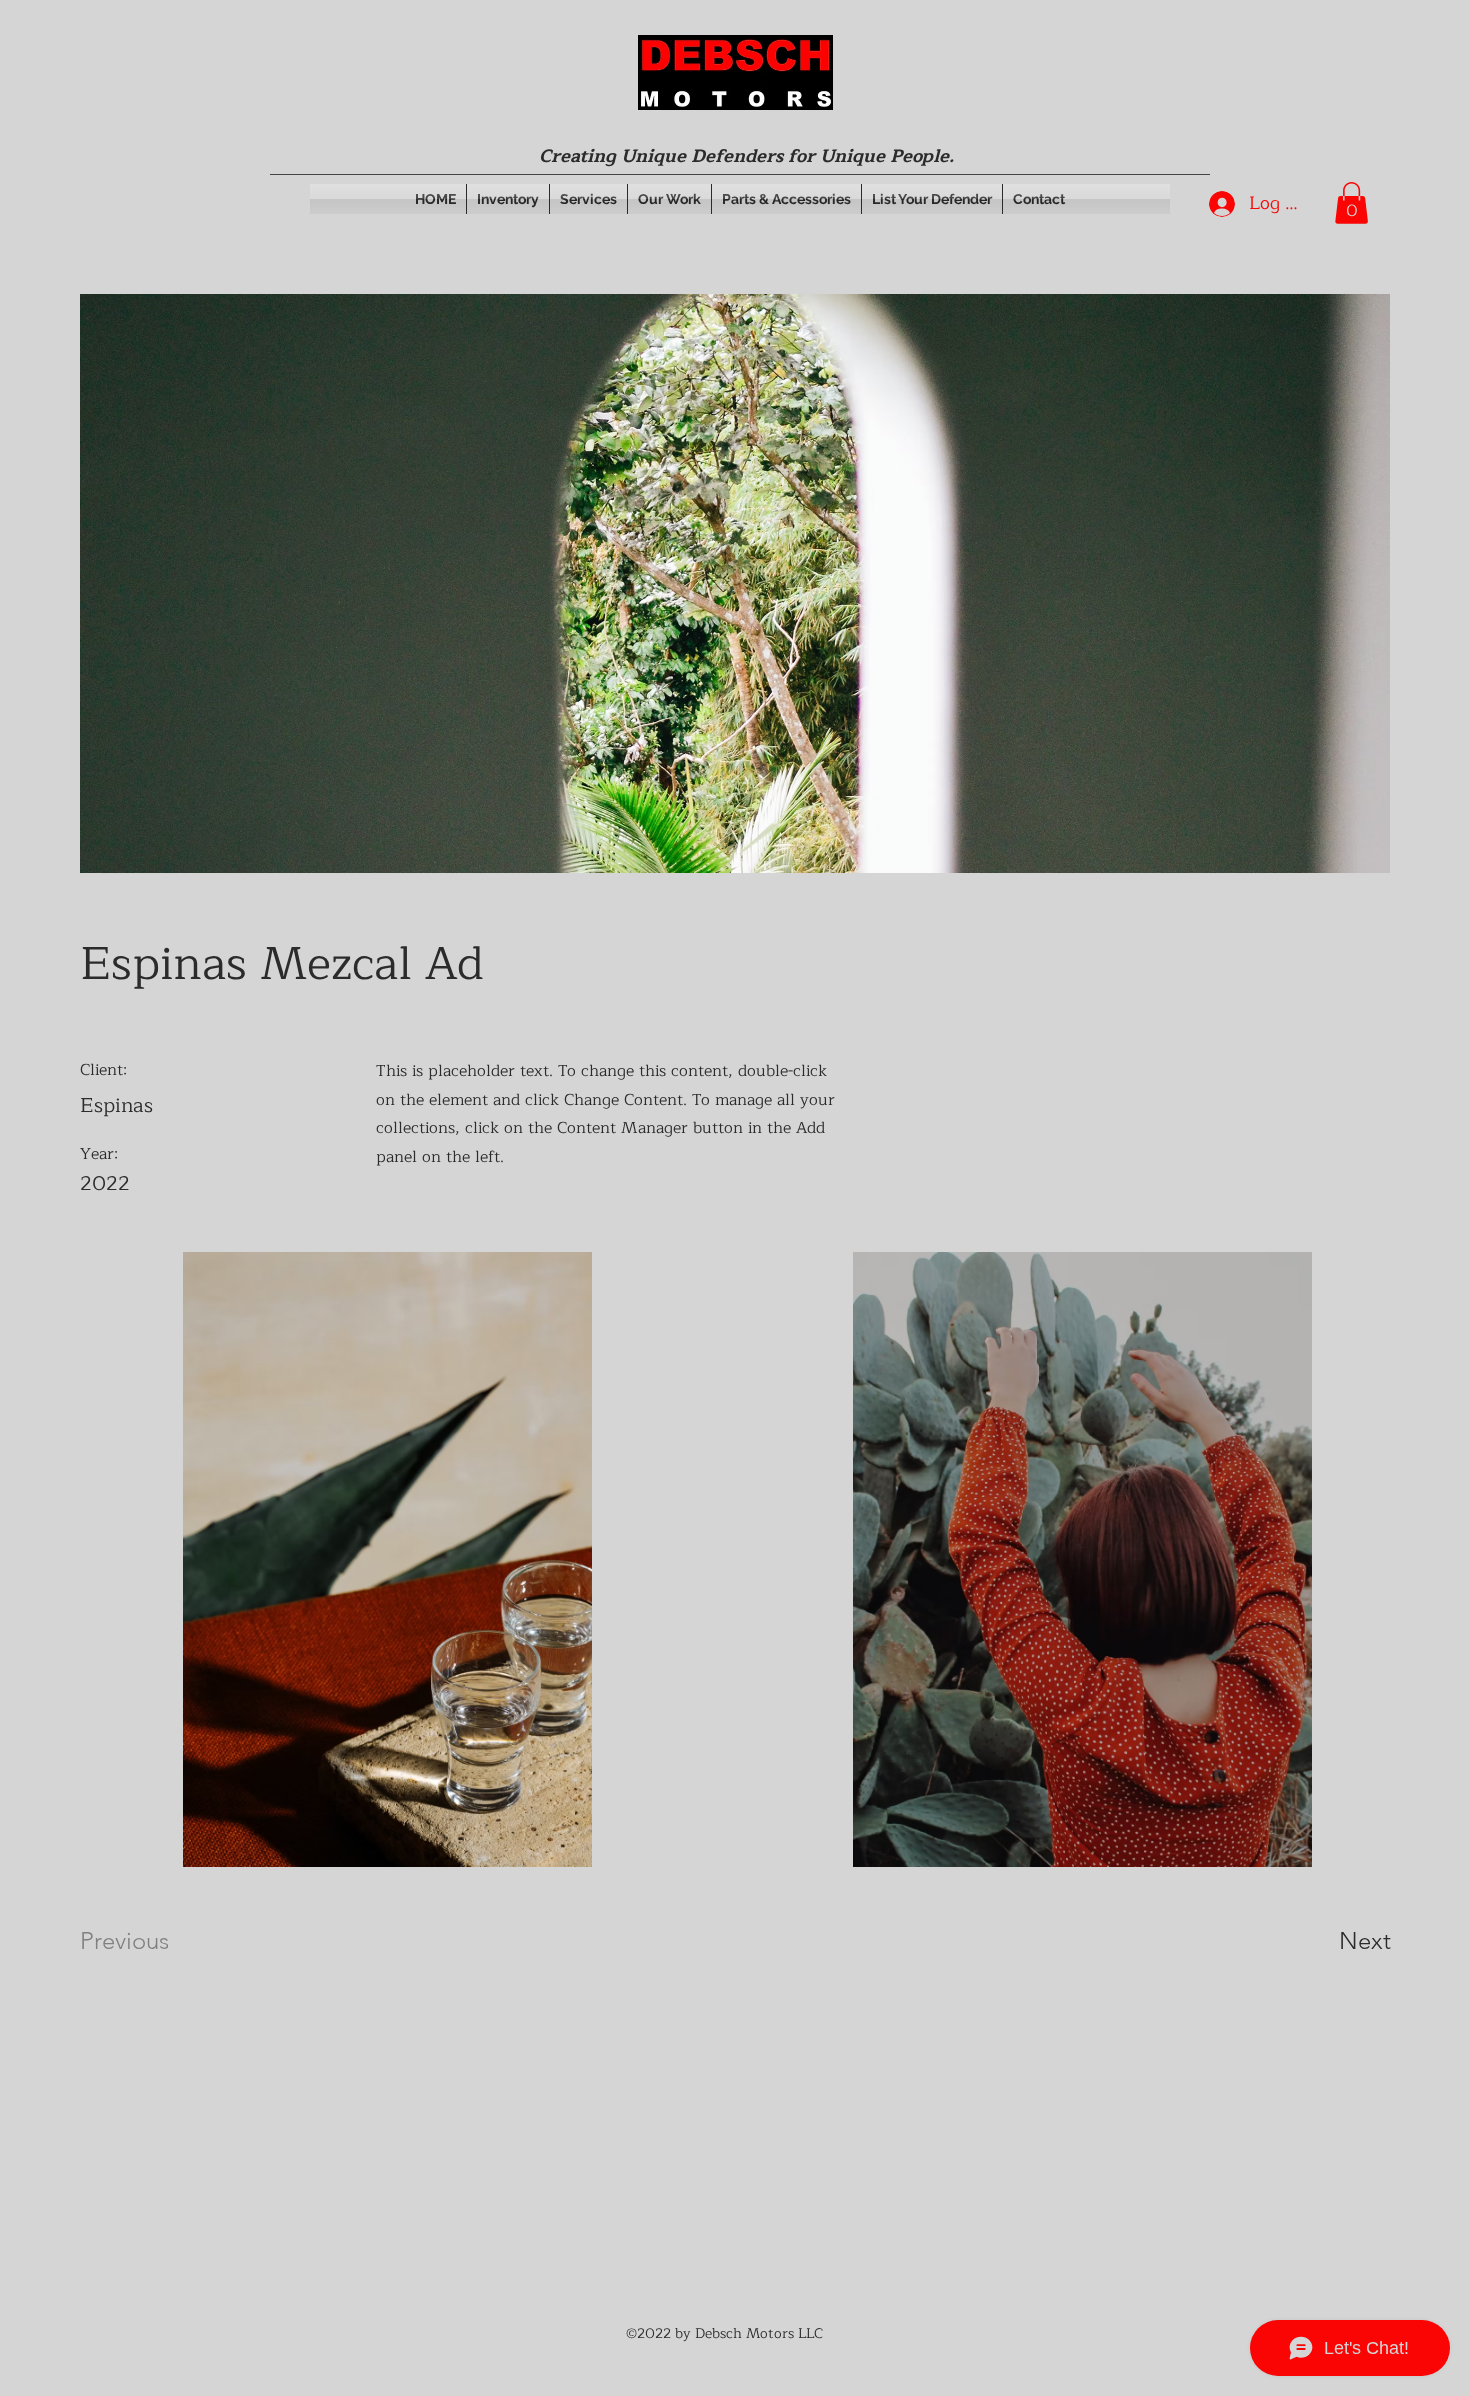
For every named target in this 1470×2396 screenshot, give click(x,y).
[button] (1351, 203)
